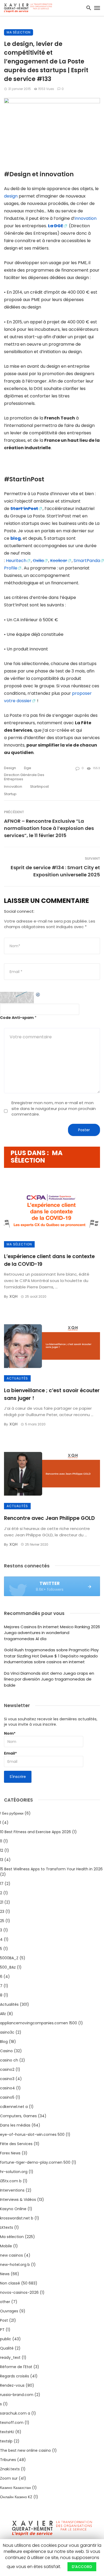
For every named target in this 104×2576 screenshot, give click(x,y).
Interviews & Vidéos (18, 2200)
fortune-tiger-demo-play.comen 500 (35, 2162)
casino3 (7, 2079)
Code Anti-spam (17, 1018)
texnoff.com (12, 2423)
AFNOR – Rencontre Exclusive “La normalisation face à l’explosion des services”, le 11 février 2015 (49, 828)
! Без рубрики (12, 1813)
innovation (86, 218)
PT (2, 2330)
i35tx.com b (11, 2181)
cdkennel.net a (14, 2107)
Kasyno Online (13, 2209)
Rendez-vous (12, 2385)
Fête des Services (16, 2144)
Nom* (10, 1733)
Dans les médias (15, 2125)
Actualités (17, 1378)
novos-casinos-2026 (19, 2292)
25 (2, 1921)
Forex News (10, 2153)
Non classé (10, 2283)
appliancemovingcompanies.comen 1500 (39, 2023)
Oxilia (38, 561)
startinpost (39, 786)
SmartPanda (87, 561)
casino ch (9, 2060)
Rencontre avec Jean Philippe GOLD (49, 1518)
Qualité (7, 2348)
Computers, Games (18, 2116)
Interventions (12, 2190)
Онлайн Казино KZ (16, 2497)
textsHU (7, 2432)
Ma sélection (19, 32)
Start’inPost (24, 509)
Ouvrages (9, 2311)
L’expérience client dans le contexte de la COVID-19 (49, 1260)
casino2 (7, 2069)
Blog (4, 2042)
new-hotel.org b (15, 2265)
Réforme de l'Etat (16, 2367)
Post (4, 2320)
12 (2, 1850)
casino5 (7, 2097)
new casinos (11, 2255)
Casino (6, 2051)
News (5, 2274)
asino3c (7, 2032)
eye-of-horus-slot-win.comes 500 (32, 2134)
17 (2, 1884)
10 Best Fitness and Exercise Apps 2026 (35, 1832)
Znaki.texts (10, 2469)
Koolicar (59, 561)
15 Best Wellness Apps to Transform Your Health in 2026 (51, 1869)
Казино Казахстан (15, 2488)
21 (2, 1902)
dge (28, 768)
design (11, 196)
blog (16, 538)
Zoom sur (9, 2478)
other (5, 2302)
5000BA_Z (9, 1958)
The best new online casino (25, 2450)
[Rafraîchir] (38, 995)
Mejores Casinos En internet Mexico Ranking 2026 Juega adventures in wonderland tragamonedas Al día (52, 1633)
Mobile (6, 2246)
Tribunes (8, 2460)
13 (2, 1860)
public (6, 2339)
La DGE (56, 226)
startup (10, 794)
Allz (3, 2014)
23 (2, 1911)
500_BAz (8, 1967)
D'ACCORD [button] (82, 2567)
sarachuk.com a (15, 2413)
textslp (6, 2441)
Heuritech (16, 561)
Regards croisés (15, 2376)
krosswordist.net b (17, 2218)
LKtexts (7, 2227)
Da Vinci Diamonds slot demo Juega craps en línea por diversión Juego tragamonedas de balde (49, 1679)
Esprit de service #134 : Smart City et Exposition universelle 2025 (55, 871)
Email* (10, 1753)
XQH (13, 1296)
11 (1, 1841)
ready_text (10, 2358)
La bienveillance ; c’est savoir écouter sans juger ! (52, 1394)
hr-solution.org (14, 2172)
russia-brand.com (17, 2395)
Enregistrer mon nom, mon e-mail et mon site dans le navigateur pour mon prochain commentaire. (54, 1108)
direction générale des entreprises (24, 777)
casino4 (7, 2088)
